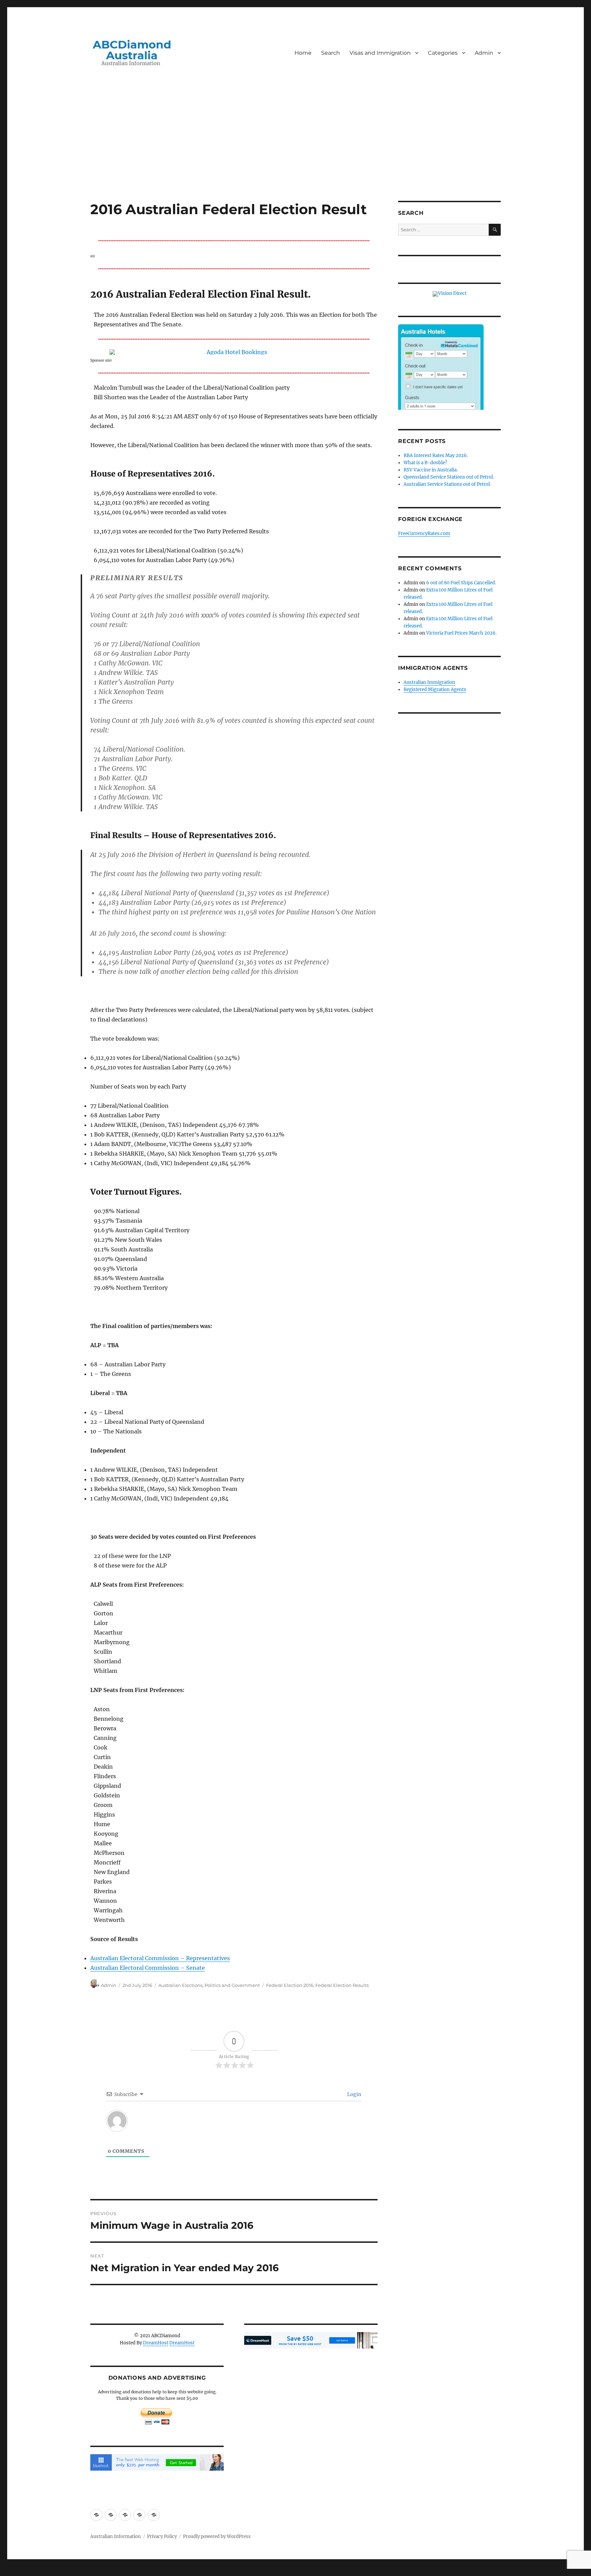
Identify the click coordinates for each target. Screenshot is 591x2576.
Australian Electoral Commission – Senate (148, 1968)
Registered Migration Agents (435, 689)
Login (354, 2094)
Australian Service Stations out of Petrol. (447, 484)
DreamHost (156, 2343)
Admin (484, 53)
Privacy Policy (162, 2536)
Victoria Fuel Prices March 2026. (461, 633)
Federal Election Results (342, 1985)
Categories (443, 53)
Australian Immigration (429, 682)
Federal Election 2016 (290, 1985)
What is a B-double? (425, 463)
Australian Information (116, 2536)
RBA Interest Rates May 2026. (436, 456)
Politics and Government (232, 1985)
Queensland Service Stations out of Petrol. (449, 477)
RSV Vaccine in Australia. (431, 470)
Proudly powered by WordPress (217, 2536)
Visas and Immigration (380, 53)
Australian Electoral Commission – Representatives (160, 1958)
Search (331, 53)
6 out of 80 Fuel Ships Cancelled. (461, 583)
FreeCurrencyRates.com (424, 534)
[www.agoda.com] (234, 352)
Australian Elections (180, 1985)
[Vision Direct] (450, 294)
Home (303, 53)
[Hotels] (441, 381)
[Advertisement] (295, 150)
